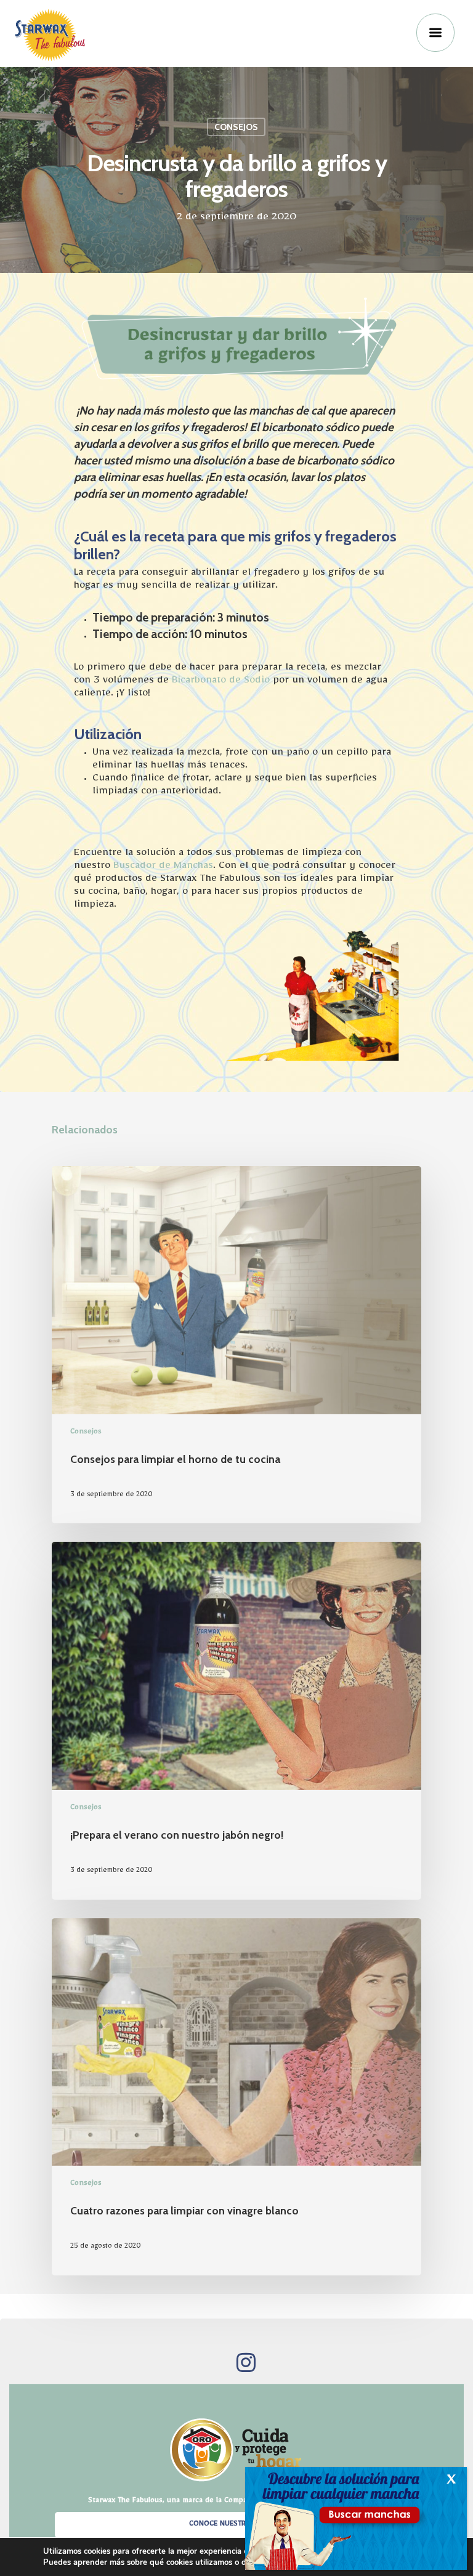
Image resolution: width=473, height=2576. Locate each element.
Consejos (236, 127)
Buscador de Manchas (163, 868)
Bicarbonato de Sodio (221, 682)
